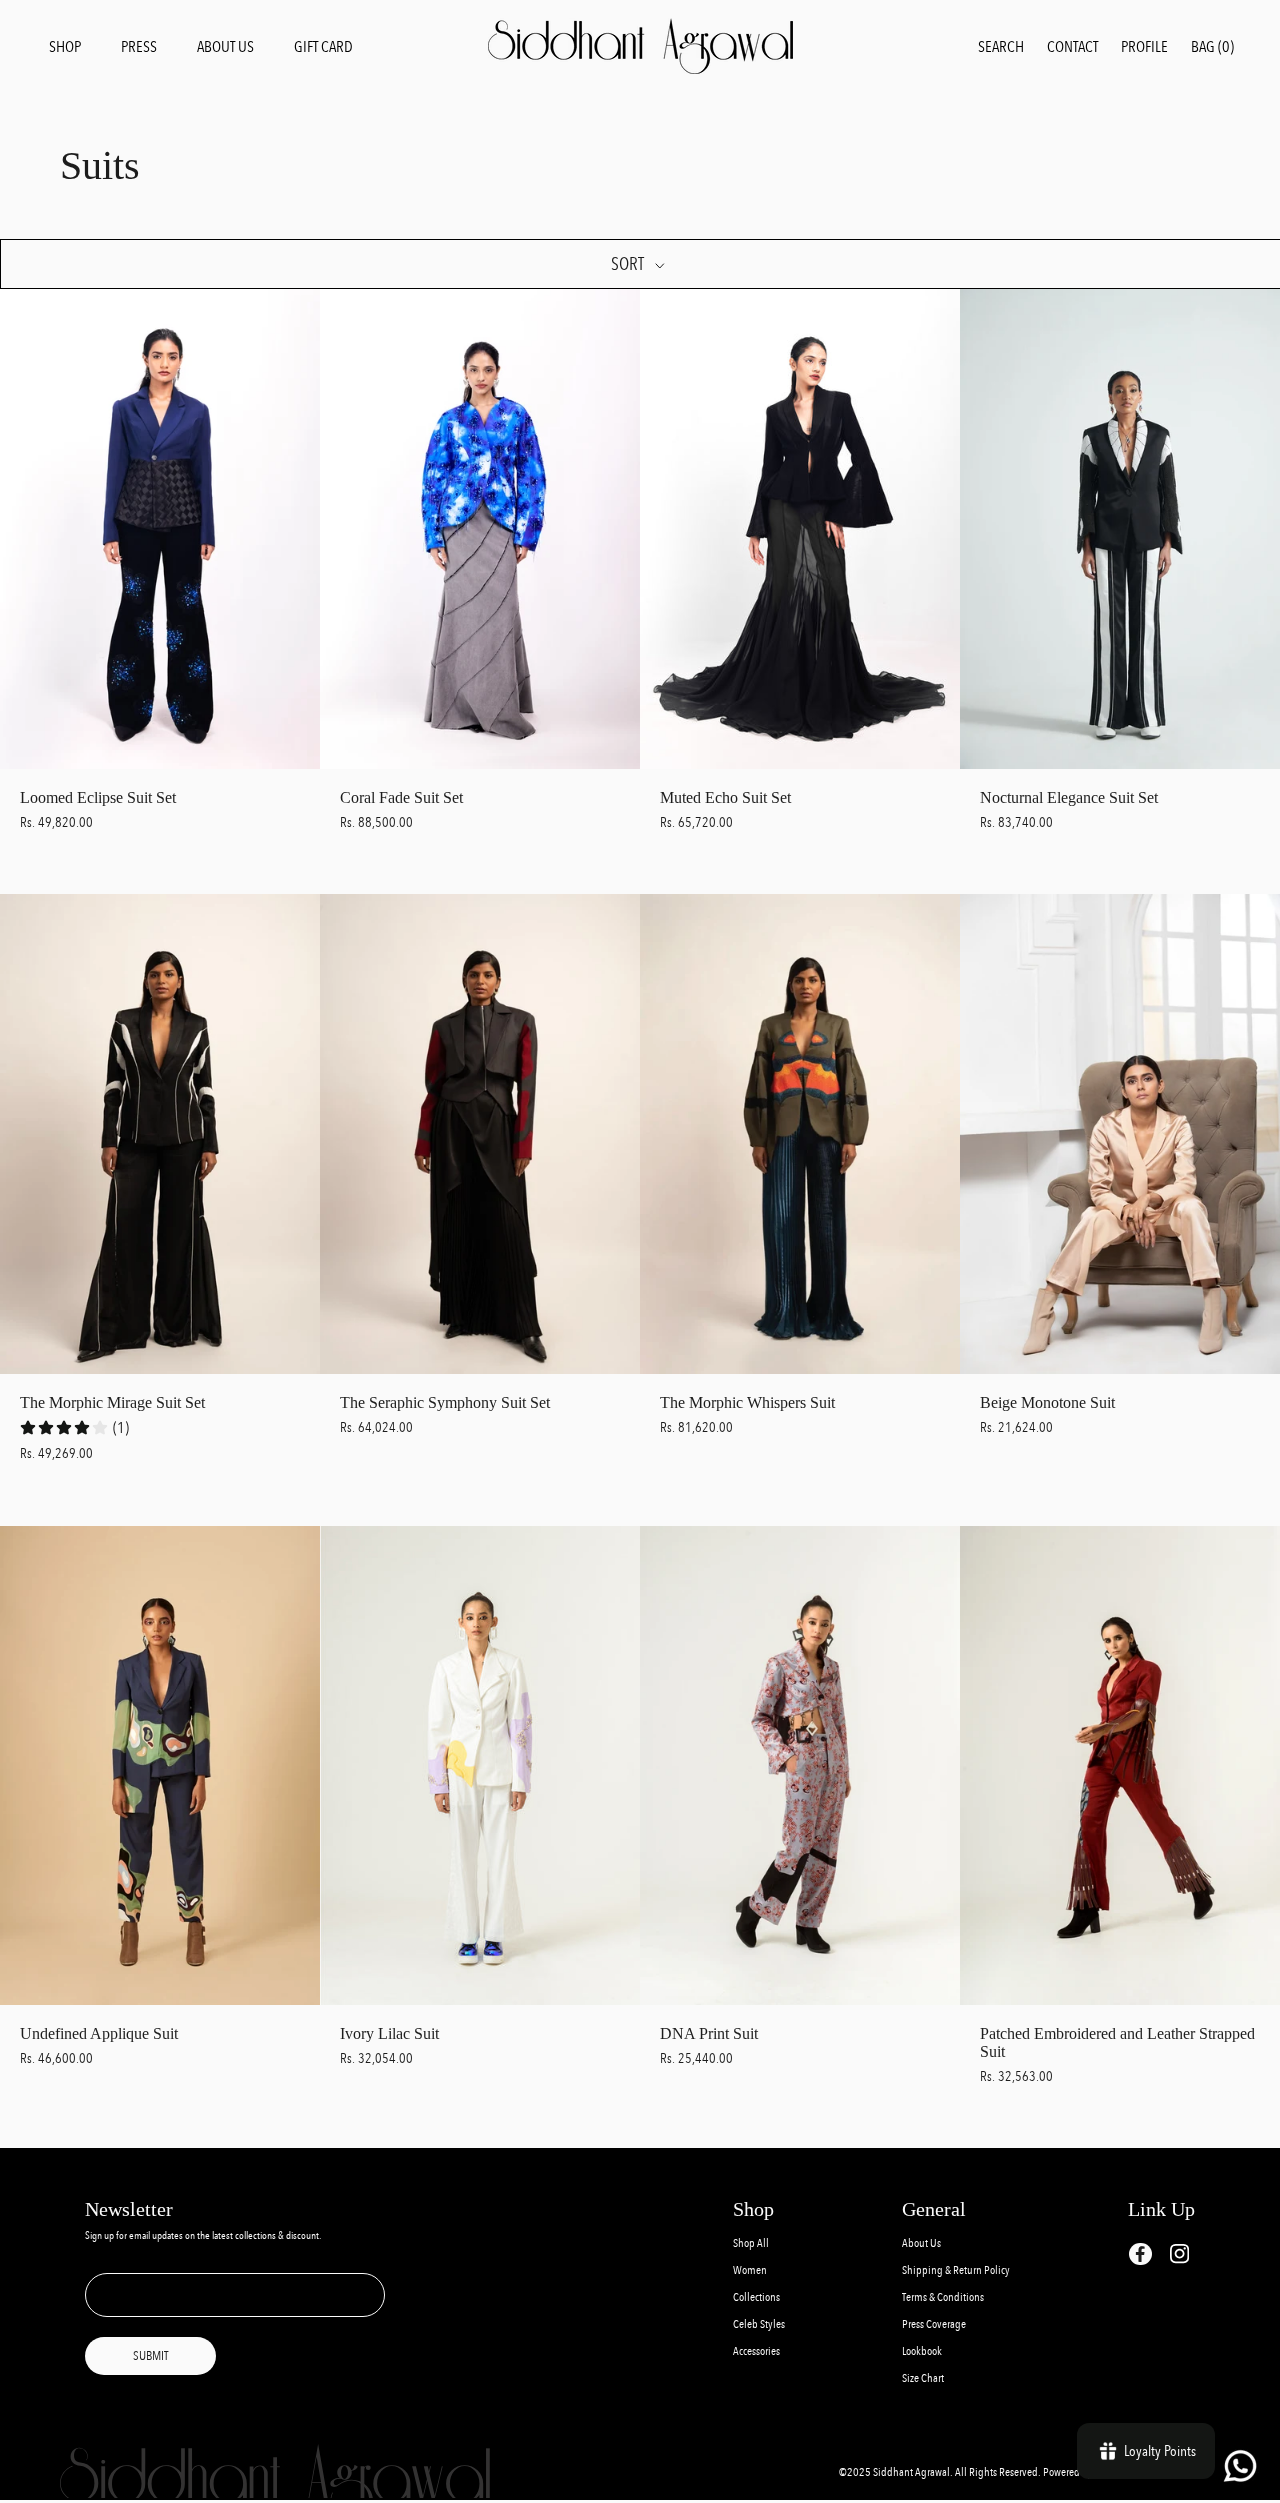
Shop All (751, 2243)
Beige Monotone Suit (1047, 1402)
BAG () (1212, 46)
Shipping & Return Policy (956, 2270)
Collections (756, 2297)
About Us (921, 2243)
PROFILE (1144, 46)
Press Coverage (934, 2324)
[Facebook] (1140, 2254)
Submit (150, 2356)
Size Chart (923, 2378)
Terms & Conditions (943, 2297)
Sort (629, 264)
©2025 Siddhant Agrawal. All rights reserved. (941, 2472)
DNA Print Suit (709, 2033)
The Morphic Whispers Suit (747, 1402)
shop (65, 46)
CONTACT (1072, 46)
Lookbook (922, 2351)
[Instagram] (1179, 2253)
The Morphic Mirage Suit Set (112, 1402)
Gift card (323, 46)
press (139, 46)
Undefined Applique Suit (99, 2033)
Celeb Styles (759, 2324)
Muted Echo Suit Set (725, 797)
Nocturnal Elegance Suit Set (1069, 797)
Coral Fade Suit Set (401, 797)
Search (1001, 46)
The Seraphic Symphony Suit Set (445, 1402)
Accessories (756, 2351)
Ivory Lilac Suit (389, 2033)
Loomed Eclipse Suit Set (98, 797)
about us (225, 46)
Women (750, 2270)
